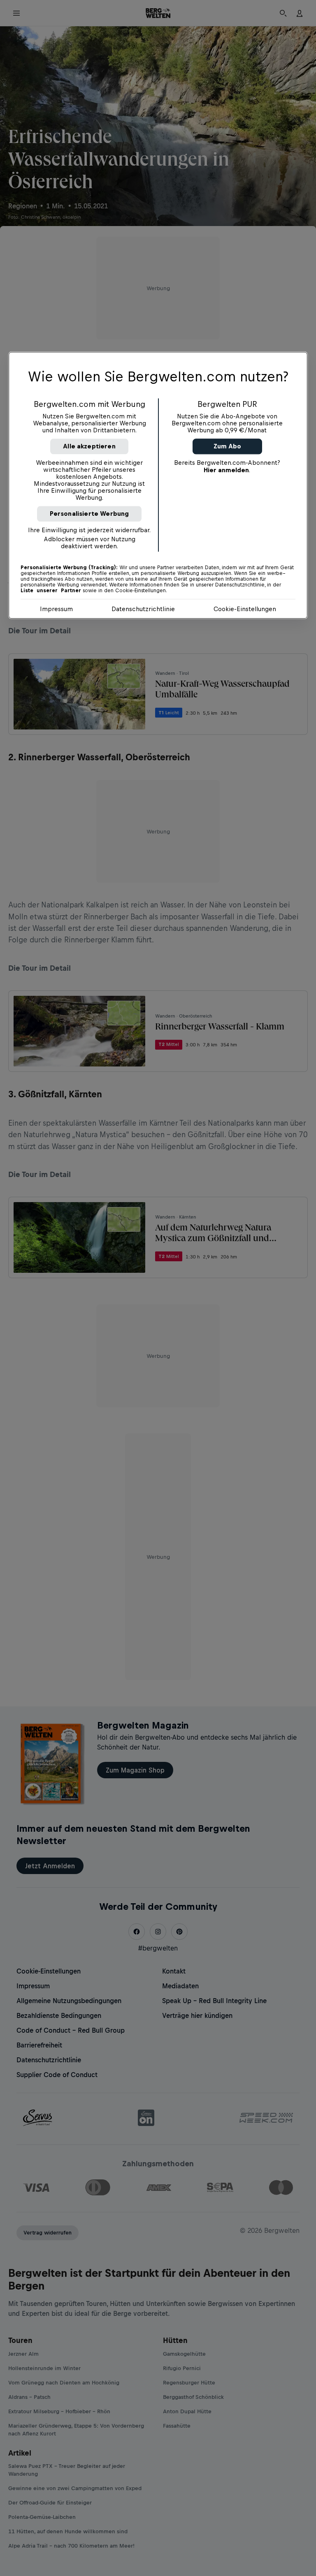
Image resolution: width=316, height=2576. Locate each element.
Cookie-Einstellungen (245, 609)
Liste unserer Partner (51, 591)
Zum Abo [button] (227, 447)
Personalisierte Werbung (89, 514)
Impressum (56, 609)
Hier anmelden (226, 470)
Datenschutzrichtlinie (143, 609)
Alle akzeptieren (89, 447)
